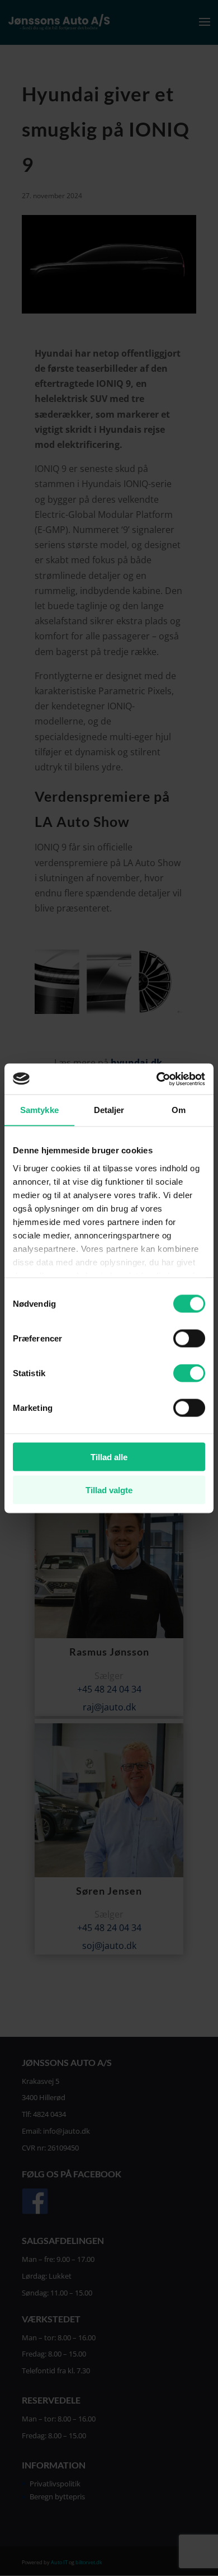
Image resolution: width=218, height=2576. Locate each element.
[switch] (189, 1339)
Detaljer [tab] (109, 1110)
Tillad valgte (109, 1490)
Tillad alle (109, 1457)
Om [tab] (179, 1110)
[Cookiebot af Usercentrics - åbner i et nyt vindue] (157, 1079)
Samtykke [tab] (39, 1110)
